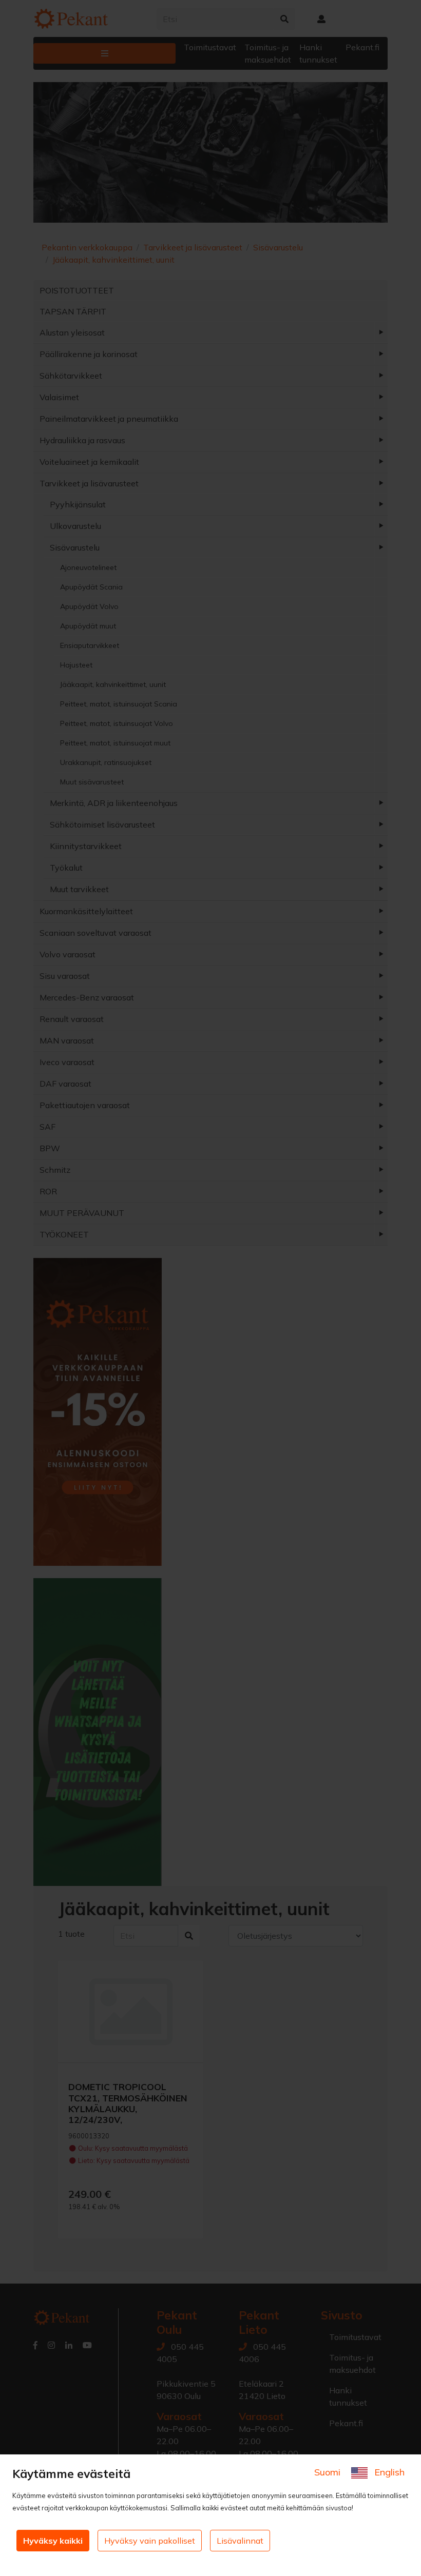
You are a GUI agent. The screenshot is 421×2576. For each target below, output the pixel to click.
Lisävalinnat (240, 2541)
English (388, 2472)
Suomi (329, 2472)
